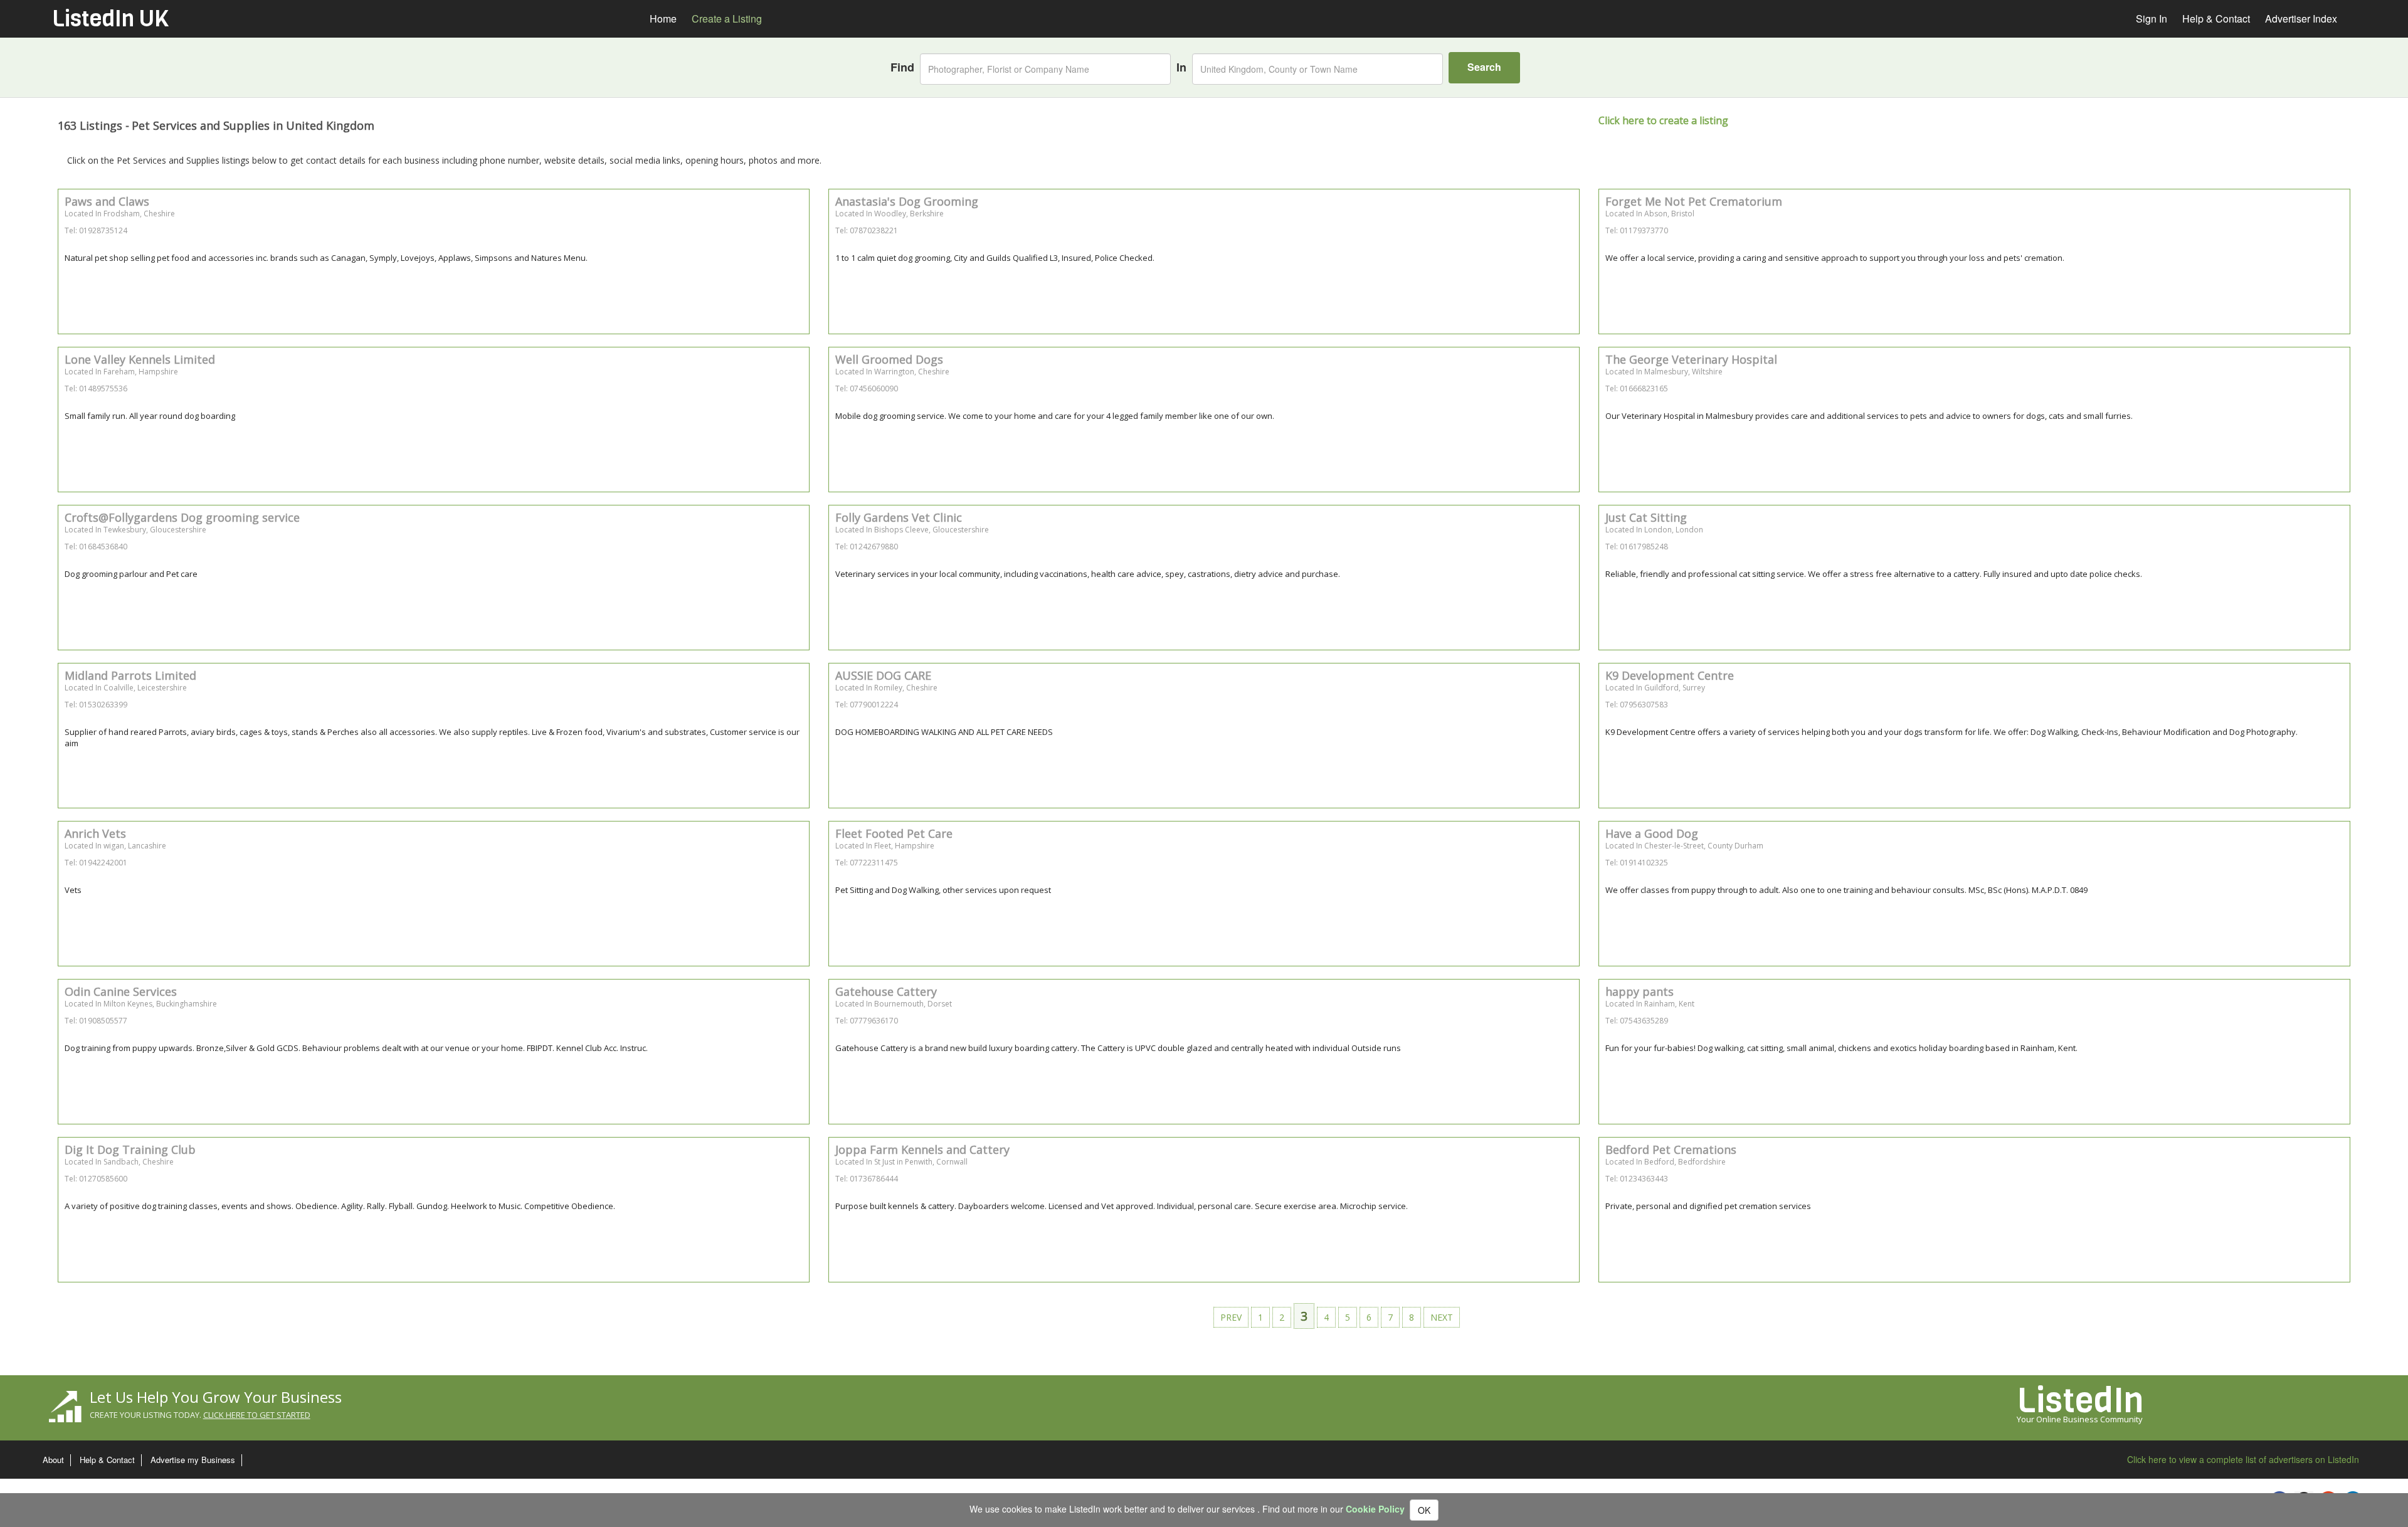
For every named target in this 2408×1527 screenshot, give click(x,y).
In (1181, 67)
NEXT (1442, 1317)
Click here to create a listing (1663, 120)
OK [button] (1424, 1510)
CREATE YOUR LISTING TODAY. (200, 1415)
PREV (1231, 1317)
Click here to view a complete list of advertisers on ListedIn (2243, 1459)
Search (1484, 67)
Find (902, 67)
